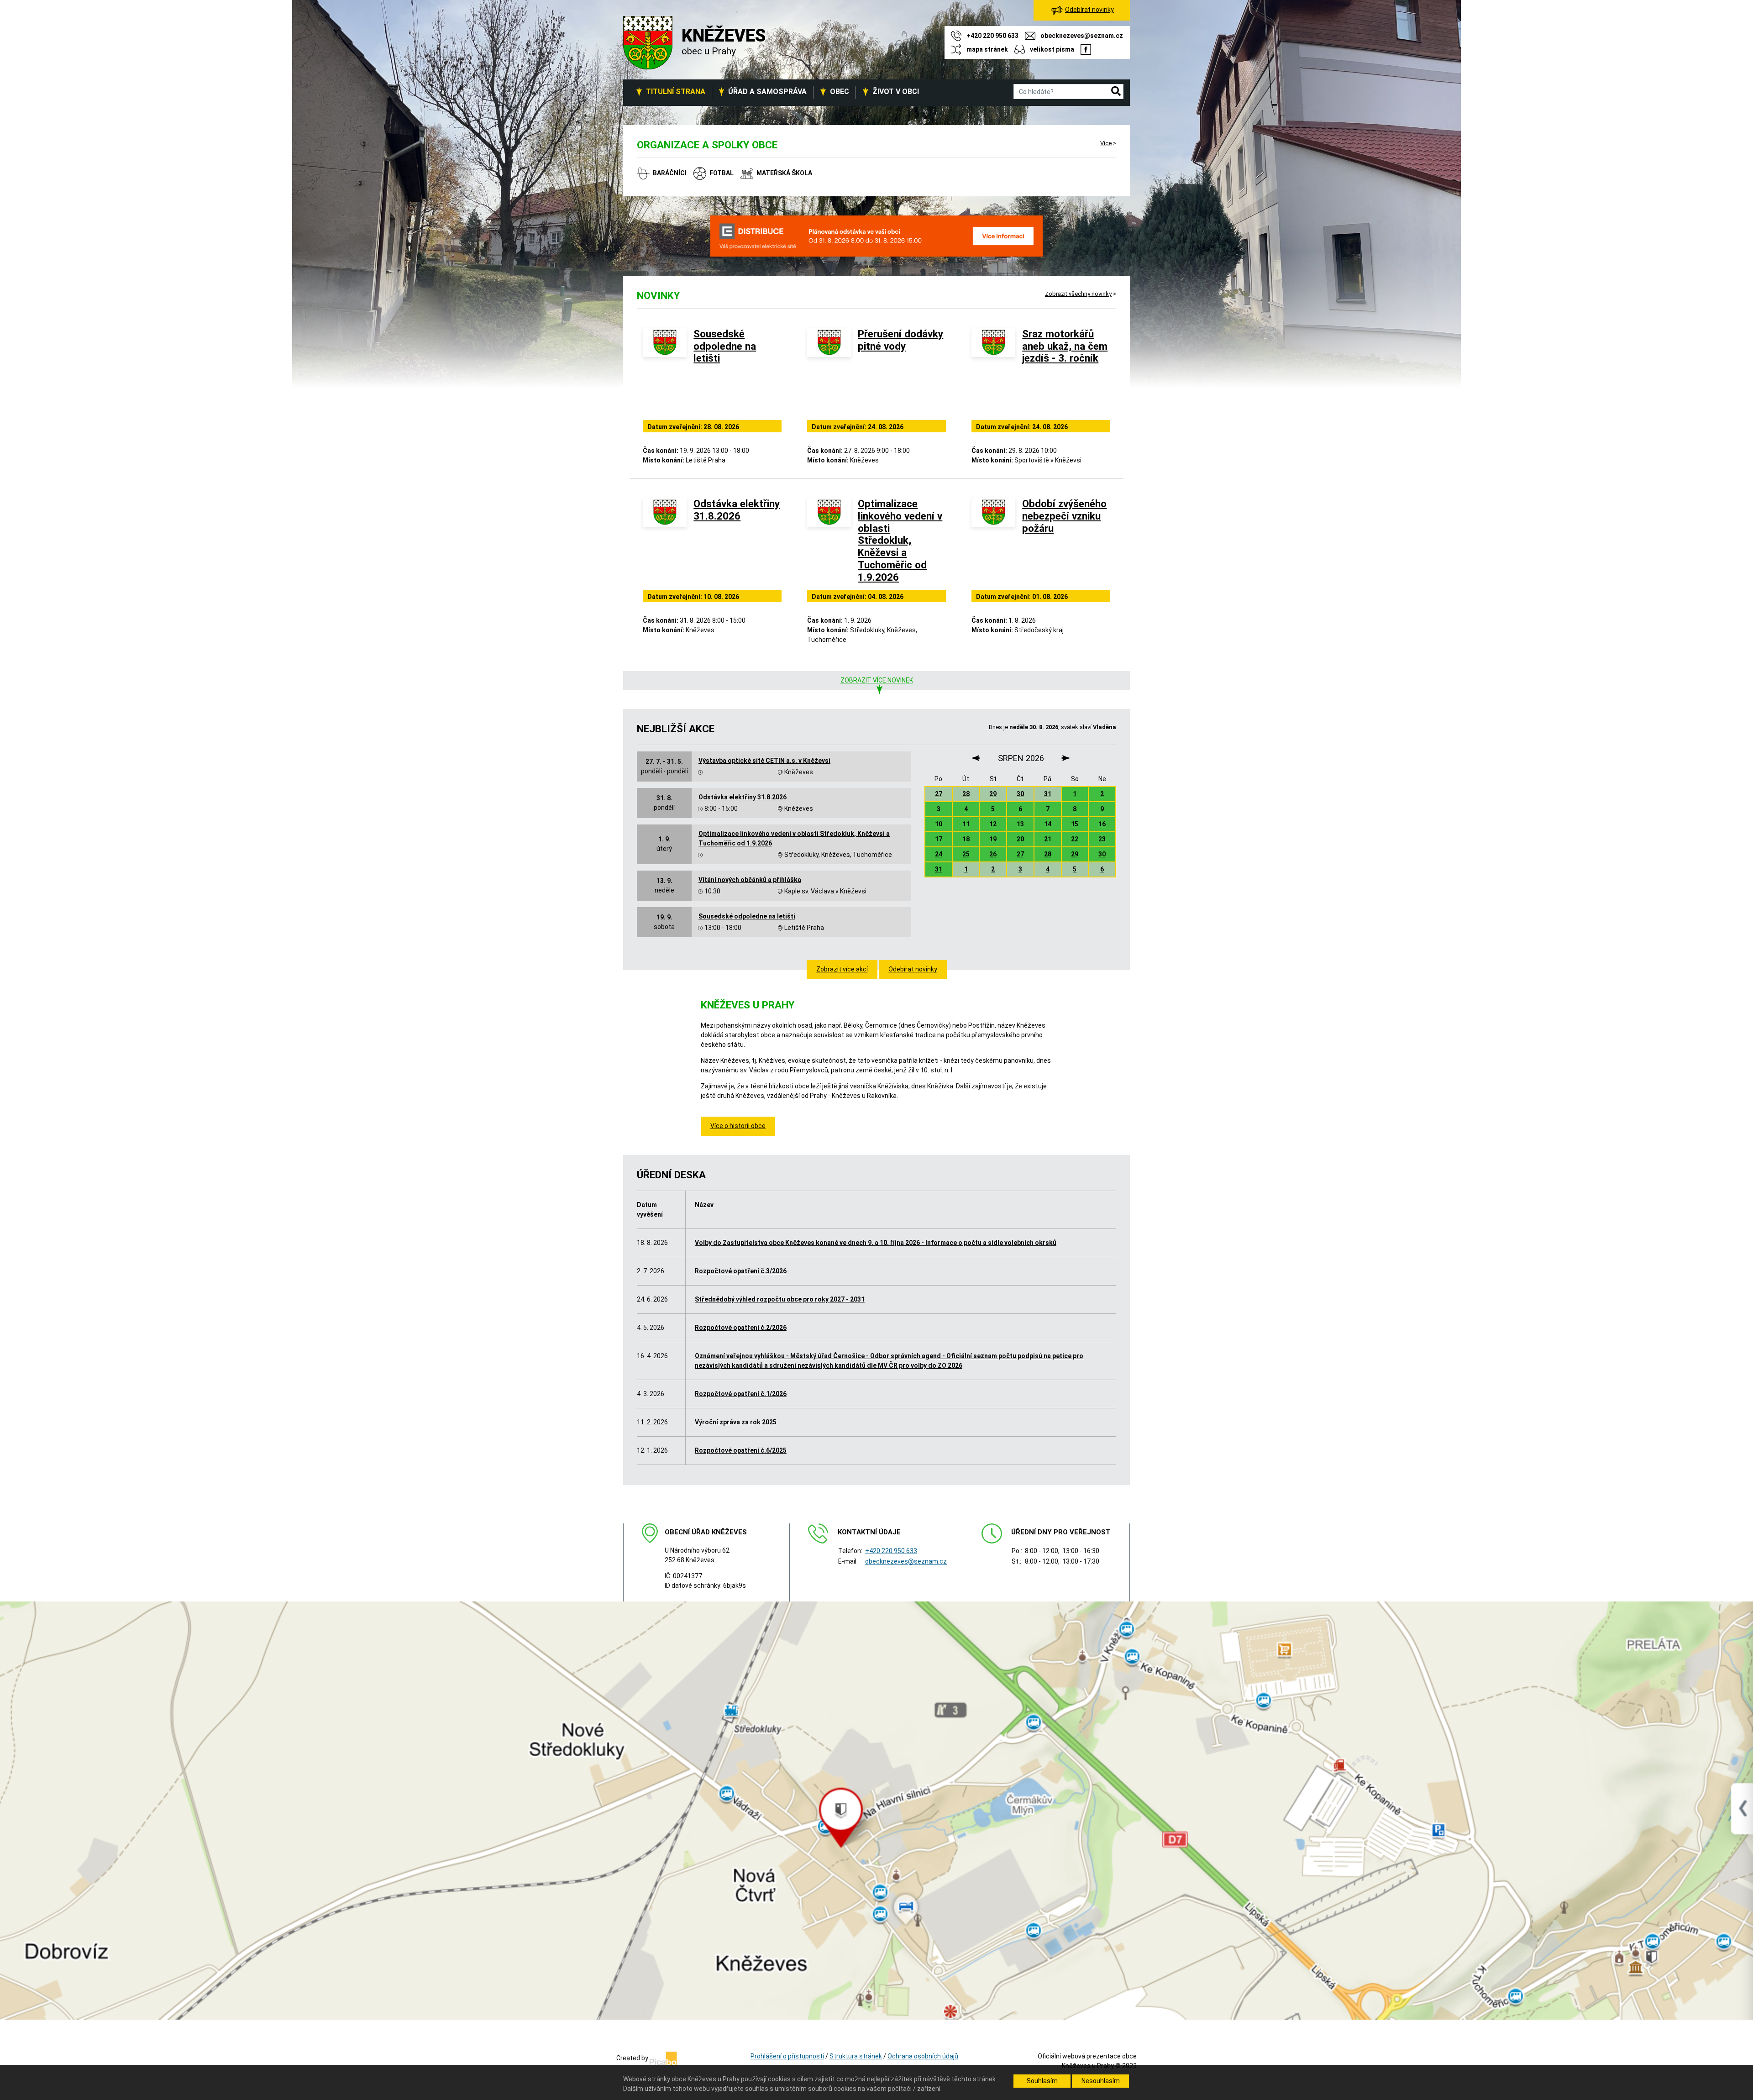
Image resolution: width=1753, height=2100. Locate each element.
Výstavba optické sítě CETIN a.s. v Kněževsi (764, 761)
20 (1020, 839)
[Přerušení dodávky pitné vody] (829, 372)
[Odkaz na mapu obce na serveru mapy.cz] (876, 1810)
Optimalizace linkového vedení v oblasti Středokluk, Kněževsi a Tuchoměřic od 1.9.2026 (900, 540)
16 (1102, 824)
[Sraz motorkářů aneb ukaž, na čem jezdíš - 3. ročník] (993, 372)
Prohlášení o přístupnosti (787, 2056)
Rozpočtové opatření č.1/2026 (741, 1394)
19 (993, 839)
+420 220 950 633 (891, 1551)
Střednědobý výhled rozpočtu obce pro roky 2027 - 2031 (780, 1299)
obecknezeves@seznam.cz (906, 1561)
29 (993, 794)
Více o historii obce (738, 1126)
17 (939, 839)
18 (966, 839)
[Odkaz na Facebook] (1086, 49)
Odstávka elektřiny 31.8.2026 (737, 510)
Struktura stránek (856, 2056)
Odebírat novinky (913, 969)
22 (1075, 839)
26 (993, 854)
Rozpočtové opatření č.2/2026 (741, 1328)
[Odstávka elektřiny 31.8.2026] (665, 542)
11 (966, 824)
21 (1048, 839)
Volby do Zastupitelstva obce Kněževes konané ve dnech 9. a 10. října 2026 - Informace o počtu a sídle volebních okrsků (876, 1243)
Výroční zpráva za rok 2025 (736, 1422)
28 (966, 794)
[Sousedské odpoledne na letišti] (665, 372)
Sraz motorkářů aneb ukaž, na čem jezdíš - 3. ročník (1065, 346)
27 (939, 794)
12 (993, 824)
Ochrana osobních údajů (923, 2056)
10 (939, 824)
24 (939, 854)
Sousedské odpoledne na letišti (725, 346)
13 (1020, 824)
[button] (1116, 92)
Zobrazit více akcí (842, 969)
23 (1102, 839)
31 (1048, 794)
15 (1075, 824)
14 (1048, 824)
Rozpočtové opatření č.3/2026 (741, 1271)
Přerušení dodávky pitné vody (900, 340)
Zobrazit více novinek (877, 680)
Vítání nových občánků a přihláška (750, 880)
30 (1020, 794)
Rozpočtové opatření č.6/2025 (741, 1450)
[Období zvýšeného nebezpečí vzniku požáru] (993, 542)
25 (966, 854)
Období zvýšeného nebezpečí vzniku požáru (1064, 516)
